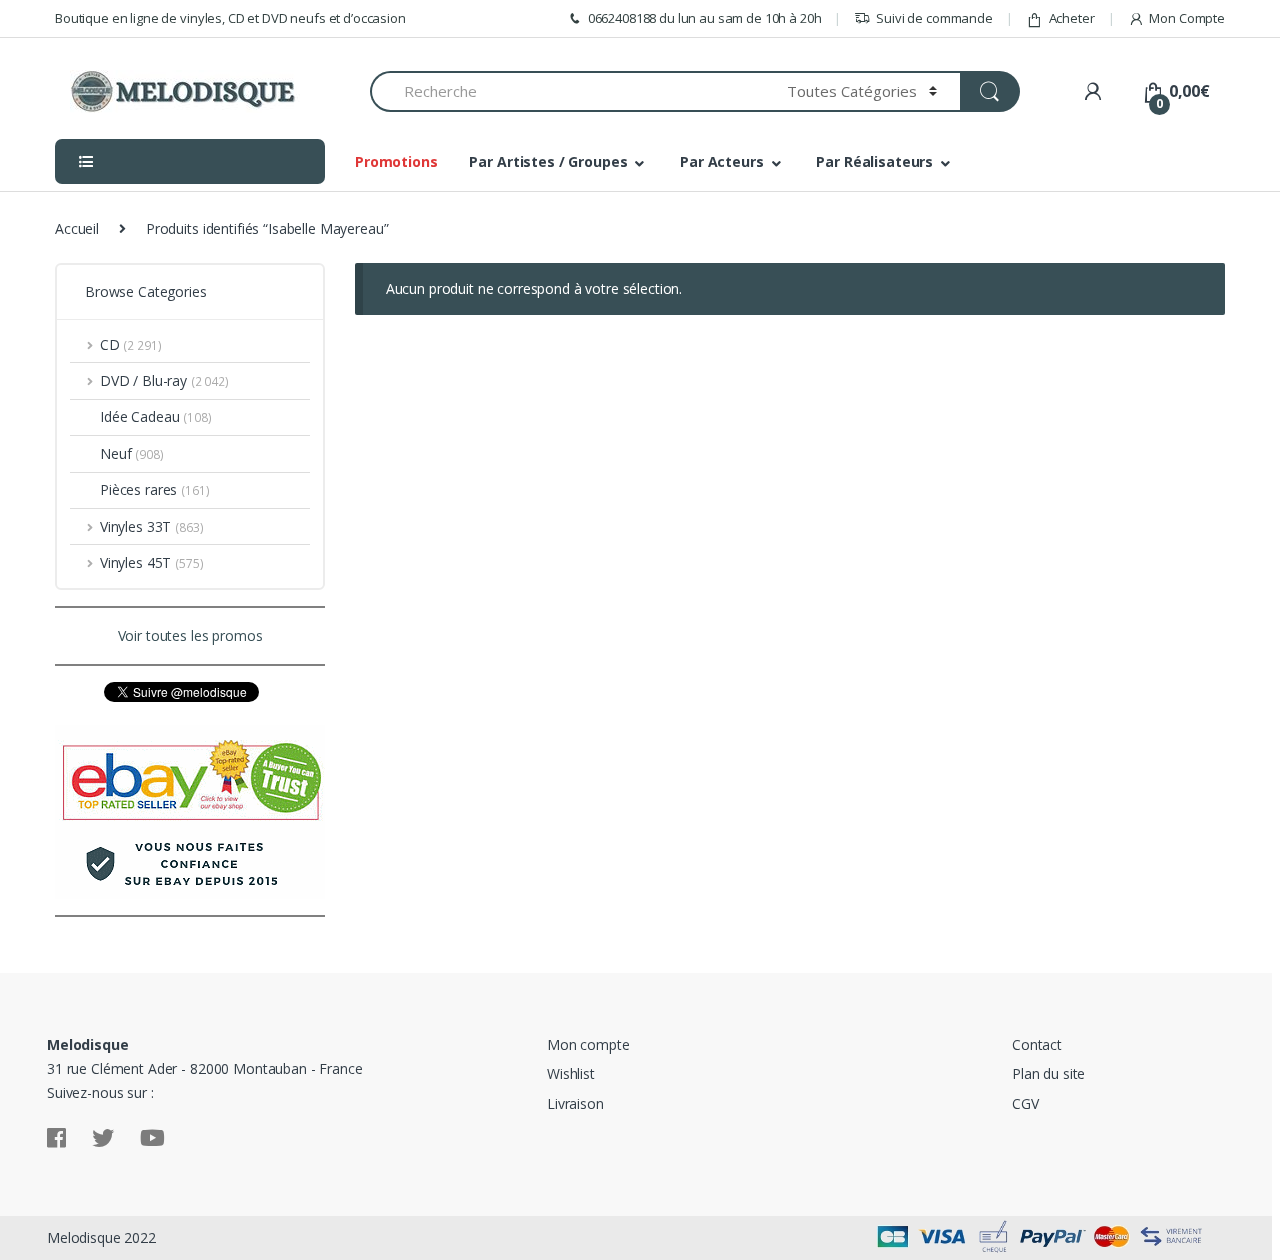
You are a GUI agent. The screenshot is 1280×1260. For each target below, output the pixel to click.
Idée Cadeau (139, 416)
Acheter (1072, 18)
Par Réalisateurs (874, 161)
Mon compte (588, 1044)
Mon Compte (1187, 18)
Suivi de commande (934, 18)
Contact (1037, 1044)
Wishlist (571, 1073)
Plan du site (1048, 1073)
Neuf (115, 453)
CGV (1025, 1103)
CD (110, 344)
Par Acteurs (721, 161)
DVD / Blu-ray (143, 380)
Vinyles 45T (135, 562)
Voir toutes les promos (190, 635)
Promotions (396, 161)
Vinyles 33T (135, 526)
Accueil (77, 228)
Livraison (575, 1103)
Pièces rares (138, 489)
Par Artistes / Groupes (548, 161)
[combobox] (567, 91)
